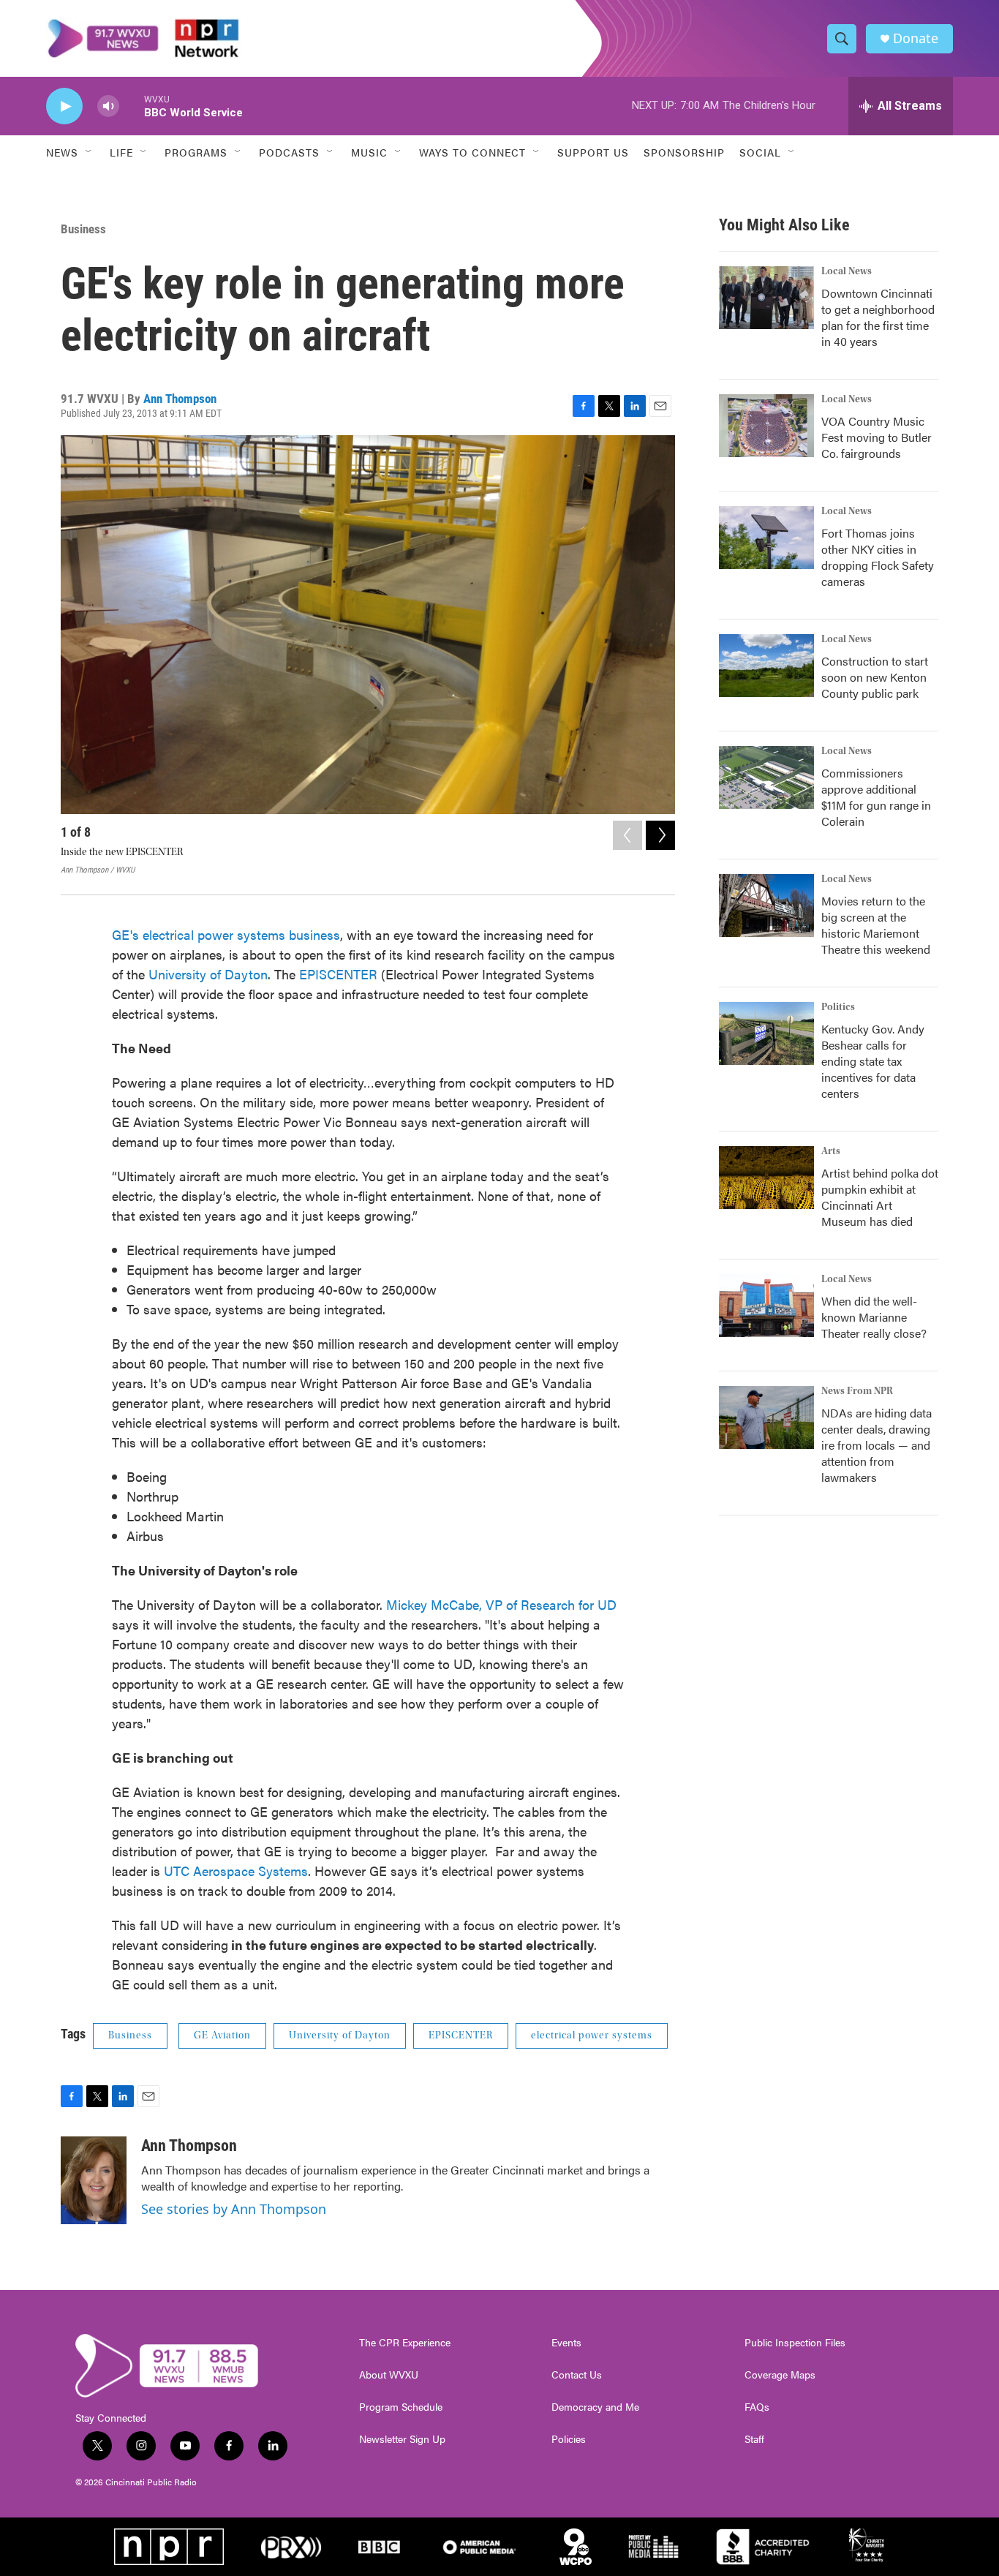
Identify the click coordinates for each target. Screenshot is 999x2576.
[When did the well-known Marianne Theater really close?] (766, 1306)
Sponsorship (684, 152)
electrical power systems (592, 2035)
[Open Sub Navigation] (89, 152)
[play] (64, 106)
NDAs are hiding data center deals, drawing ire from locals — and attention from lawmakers (877, 1445)
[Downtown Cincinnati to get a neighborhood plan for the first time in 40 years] (766, 298)
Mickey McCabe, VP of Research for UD (499, 1604)
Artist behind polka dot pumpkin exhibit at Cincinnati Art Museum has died (880, 1197)
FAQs (757, 2407)
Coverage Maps (780, 2375)
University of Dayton (206, 974)
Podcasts (289, 152)
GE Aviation (222, 2035)
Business (83, 229)
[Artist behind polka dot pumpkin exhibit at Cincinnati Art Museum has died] (766, 1178)
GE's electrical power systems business (226, 934)
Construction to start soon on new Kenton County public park (875, 677)
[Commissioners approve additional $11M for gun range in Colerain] (766, 777)
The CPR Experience (405, 2343)
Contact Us (577, 2375)
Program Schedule (401, 2407)
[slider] (132, 106)
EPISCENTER (338, 974)
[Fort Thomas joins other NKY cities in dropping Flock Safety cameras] (766, 538)
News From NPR (857, 1391)
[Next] (660, 835)
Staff (754, 2439)
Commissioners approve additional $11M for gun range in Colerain (876, 797)
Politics (838, 1007)
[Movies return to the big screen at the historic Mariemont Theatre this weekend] (766, 905)
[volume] (108, 106)
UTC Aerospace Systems (236, 1871)
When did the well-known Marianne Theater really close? (874, 1317)
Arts (831, 1151)
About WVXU (389, 2375)
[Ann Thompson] (94, 2180)
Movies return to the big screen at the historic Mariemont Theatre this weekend (876, 925)
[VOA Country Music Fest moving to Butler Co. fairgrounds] (766, 426)
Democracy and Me (595, 2407)
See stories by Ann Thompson (234, 2209)
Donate (916, 38)
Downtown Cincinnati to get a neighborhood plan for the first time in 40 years (878, 317)
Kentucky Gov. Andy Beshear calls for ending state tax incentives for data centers (873, 1061)
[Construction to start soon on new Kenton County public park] (766, 666)
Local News (847, 271)
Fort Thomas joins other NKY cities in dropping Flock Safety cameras (878, 557)
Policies (569, 2439)
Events (566, 2343)
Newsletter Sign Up (402, 2439)
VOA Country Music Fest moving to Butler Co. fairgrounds (877, 437)
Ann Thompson (180, 399)
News (62, 152)
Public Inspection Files (795, 2343)
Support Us (593, 152)
